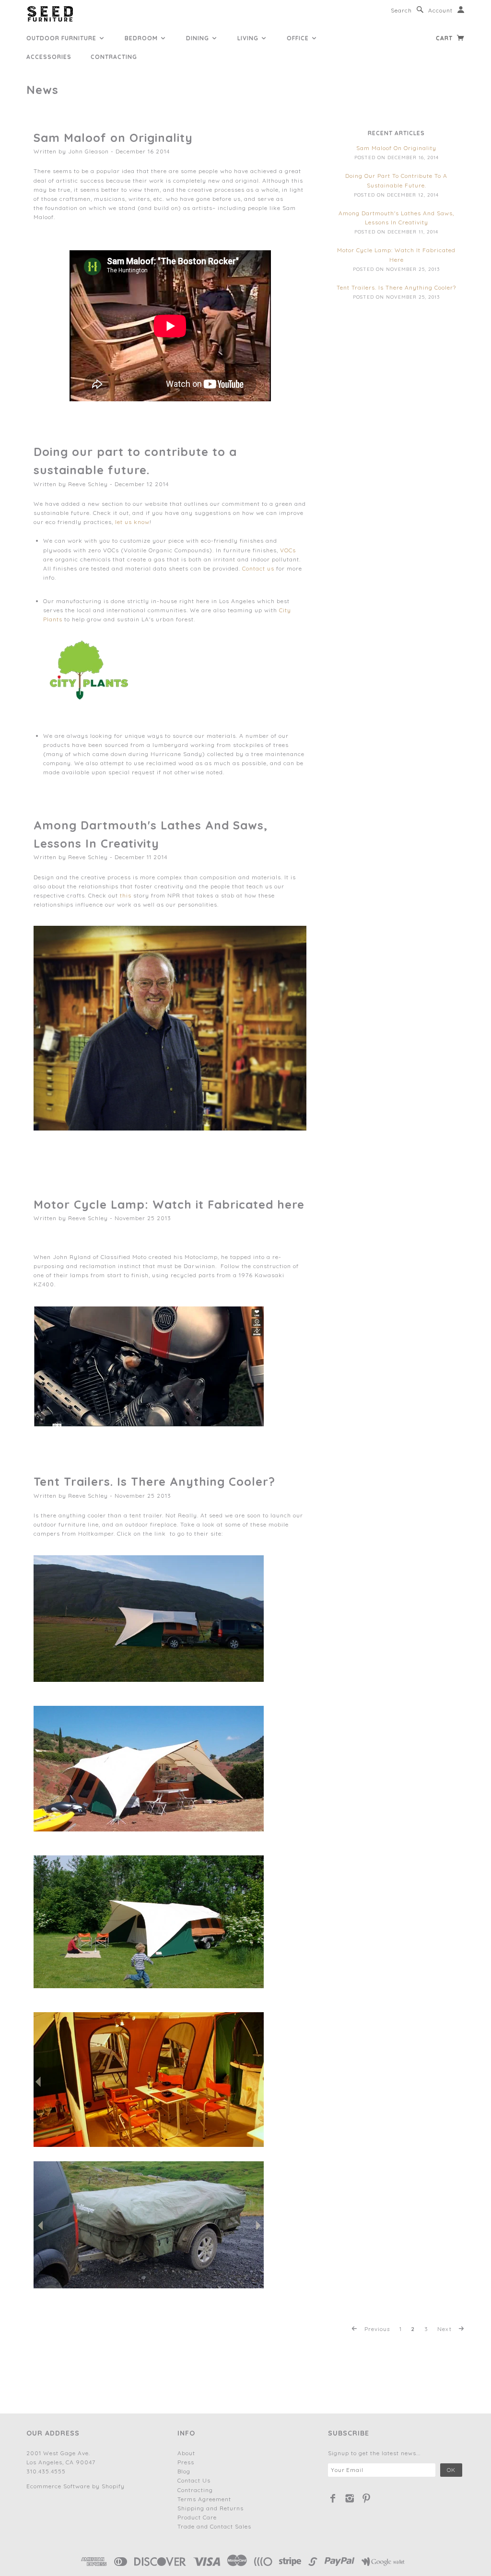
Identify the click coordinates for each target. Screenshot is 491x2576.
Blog (184, 2471)
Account (440, 10)
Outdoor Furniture (62, 38)
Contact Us (194, 2480)
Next (445, 2329)
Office (299, 38)
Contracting (114, 57)
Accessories (49, 57)
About (186, 2453)
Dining (199, 38)
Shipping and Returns (210, 2508)
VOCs (288, 550)
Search (401, 10)
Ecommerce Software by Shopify (76, 2486)
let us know (132, 522)
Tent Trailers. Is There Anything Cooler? (154, 1481)
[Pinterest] (367, 2498)
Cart (445, 38)
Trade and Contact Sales (214, 2526)
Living (249, 38)
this (126, 895)
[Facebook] (333, 2498)
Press (186, 2462)
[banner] (50, 14)
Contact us (258, 568)
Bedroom (142, 38)
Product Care (197, 2517)
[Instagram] (350, 2498)
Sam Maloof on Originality (113, 138)
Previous (376, 2329)
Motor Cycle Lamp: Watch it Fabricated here (169, 1204)
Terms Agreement (204, 2499)
